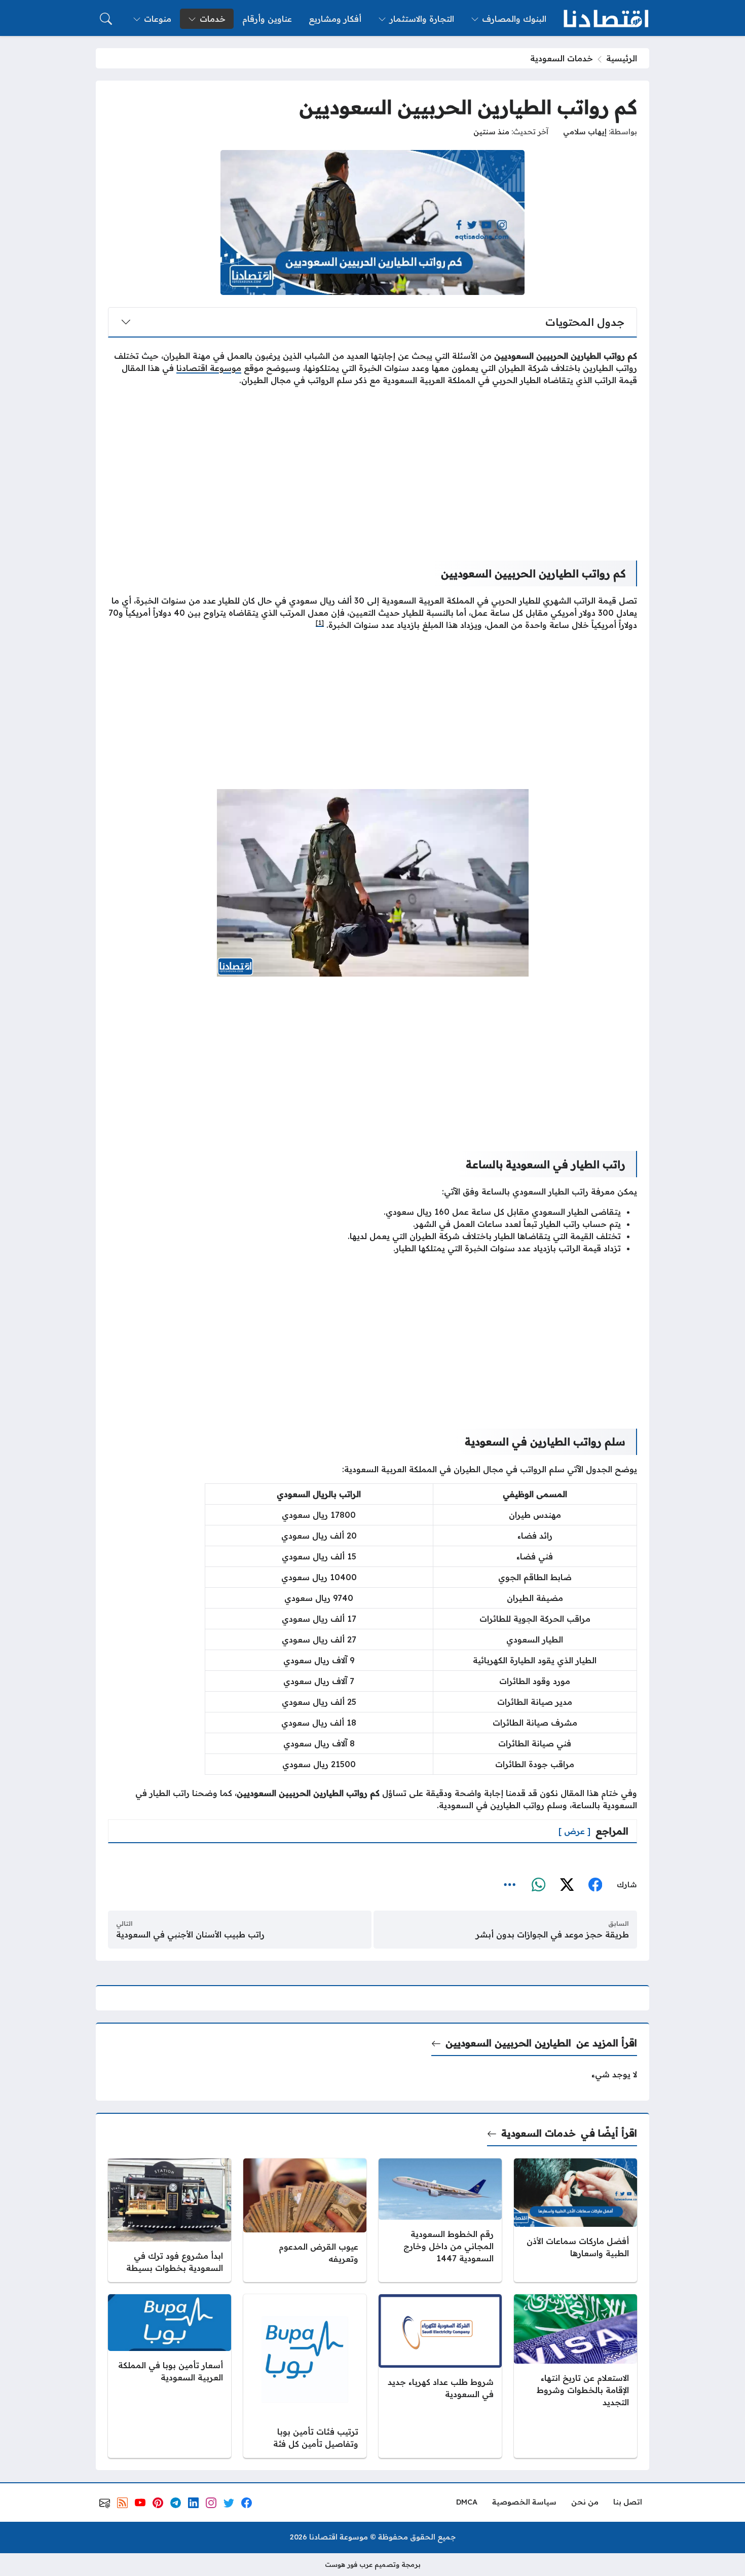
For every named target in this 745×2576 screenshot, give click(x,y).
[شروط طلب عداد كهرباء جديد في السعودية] (440, 2376)
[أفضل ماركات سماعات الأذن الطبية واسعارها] (575, 2220)
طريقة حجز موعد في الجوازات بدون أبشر (552, 1934)
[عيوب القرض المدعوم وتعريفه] (305, 2220)
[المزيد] (510, 1885)
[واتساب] (538, 1885)
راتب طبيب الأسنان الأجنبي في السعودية (190, 1934)
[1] (320, 623)
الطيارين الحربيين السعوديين (508, 2043)
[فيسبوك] (595, 1885)
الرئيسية (622, 58)
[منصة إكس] (567, 1885)
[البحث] (106, 19)
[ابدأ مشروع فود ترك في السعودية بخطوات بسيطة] (170, 2220)
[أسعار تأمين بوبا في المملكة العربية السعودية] (170, 2376)
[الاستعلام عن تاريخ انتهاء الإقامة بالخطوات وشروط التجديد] (575, 2376)
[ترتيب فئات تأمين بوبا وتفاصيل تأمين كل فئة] (305, 2376)
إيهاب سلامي (585, 132)
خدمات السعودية (562, 58)
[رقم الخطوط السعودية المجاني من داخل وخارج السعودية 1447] (440, 2220)
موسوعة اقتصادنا (209, 368)
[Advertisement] (372, 465)
